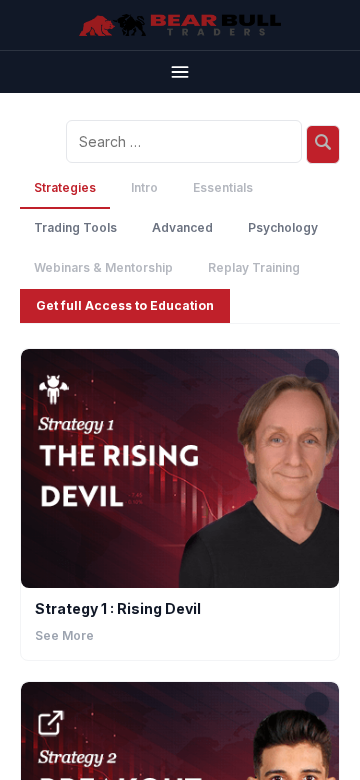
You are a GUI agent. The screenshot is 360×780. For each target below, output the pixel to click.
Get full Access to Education (125, 305)
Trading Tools (75, 227)
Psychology (283, 227)
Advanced (182, 227)
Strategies (65, 187)
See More (64, 635)
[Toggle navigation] (180, 71)
